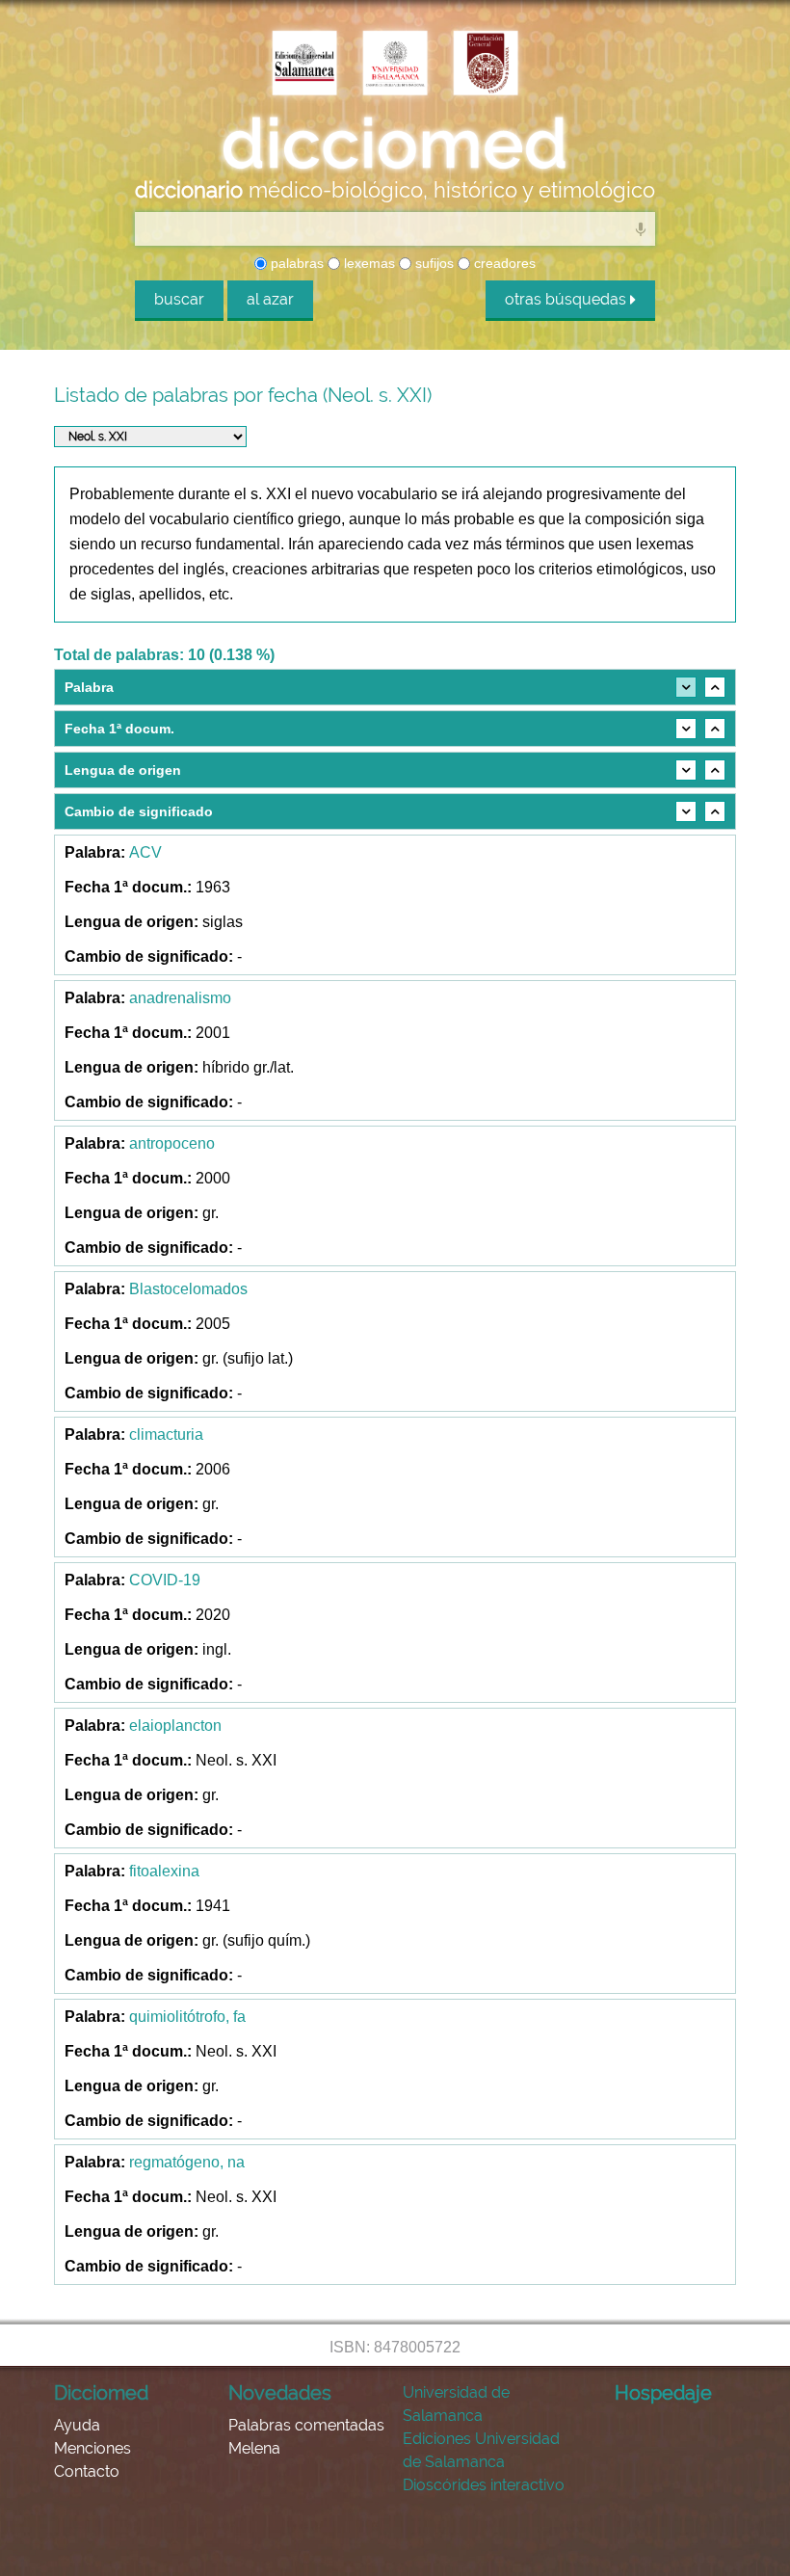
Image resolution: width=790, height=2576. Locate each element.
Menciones (92, 2448)
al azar (270, 299)
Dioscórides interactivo (484, 2485)
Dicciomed (101, 2393)
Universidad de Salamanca (456, 2404)
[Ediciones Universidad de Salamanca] (304, 65)
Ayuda (77, 2425)
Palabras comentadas (306, 2425)
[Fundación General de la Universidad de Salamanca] (486, 65)
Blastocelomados (188, 1289)
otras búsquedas (567, 299)
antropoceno (172, 1143)
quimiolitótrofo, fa (187, 2017)
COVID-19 (165, 1580)
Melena (254, 2448)
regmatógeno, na (187, 2162)
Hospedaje (663, 2393)
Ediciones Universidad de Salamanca (481, 2450)
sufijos (433, 263)
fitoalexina (164, 1871)
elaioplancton (175, 1726)
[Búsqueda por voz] (641, 228)
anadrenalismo (180, 998)
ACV (145, 852)
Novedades (280, 2393)
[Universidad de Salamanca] (395, 65)
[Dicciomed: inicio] (395, 144)
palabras (295, 263)
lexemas (368, 263)
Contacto (87, 2471)
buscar (179, 299)
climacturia (166, 1434)
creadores (503, 263)
